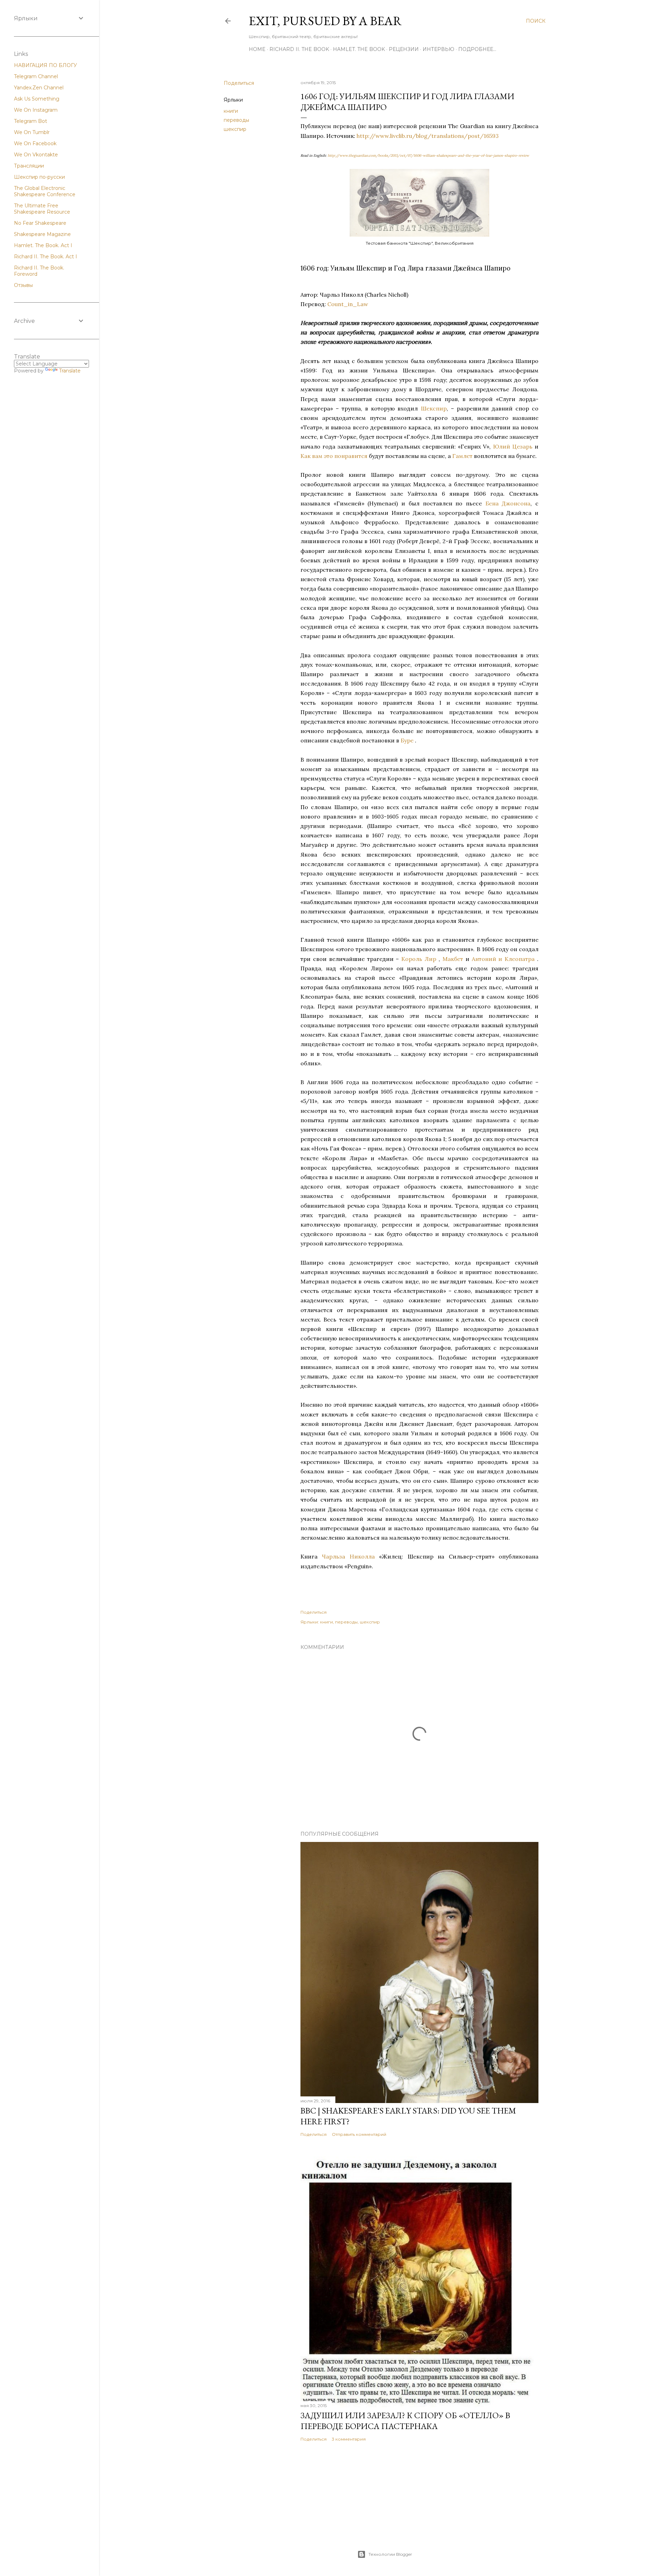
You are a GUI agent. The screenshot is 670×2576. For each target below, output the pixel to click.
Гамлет (462, 456)
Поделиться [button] (239, 83)
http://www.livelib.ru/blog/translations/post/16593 (428, 136)
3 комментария (349, 2439)
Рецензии (404, 49)
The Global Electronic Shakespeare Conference (45, 191)
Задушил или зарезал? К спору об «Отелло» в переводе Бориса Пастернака (405, 2421)
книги (231, 111)
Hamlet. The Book (359, 49)
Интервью (438, 49)
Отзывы (23, 285)
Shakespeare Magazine (42, 234)
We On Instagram (36, 110)
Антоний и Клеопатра (503, 959)
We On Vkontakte (36, 155)
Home (257, 49)
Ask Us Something (37, 99)
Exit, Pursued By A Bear (325, 21)
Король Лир (419, 959)
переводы (236, 120)
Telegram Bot (31, 121)
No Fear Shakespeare (40, 223)
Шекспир (434, 408)
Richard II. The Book (299, 49)
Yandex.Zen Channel (39, 88)
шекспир (235, 129)
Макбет (453, 959)
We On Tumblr (32, 132)
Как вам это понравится (334, 456)
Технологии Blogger (390, 2554)
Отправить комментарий (359, 2134)
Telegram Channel (36, 76)
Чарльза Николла (348, 1556)
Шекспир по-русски (39, 177)
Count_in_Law (348, 304)
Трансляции (29, 166)
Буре (407, 740)
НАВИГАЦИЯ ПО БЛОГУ (46, 65)
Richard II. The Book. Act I (46, 257)
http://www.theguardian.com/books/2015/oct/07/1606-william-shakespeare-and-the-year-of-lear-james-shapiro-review (428, 156)
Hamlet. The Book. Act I (43, 245)
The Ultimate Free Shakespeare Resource (42, 209)
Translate (70, 371)
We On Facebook (35, 143)
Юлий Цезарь (513, 446)
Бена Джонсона (508, 503)
